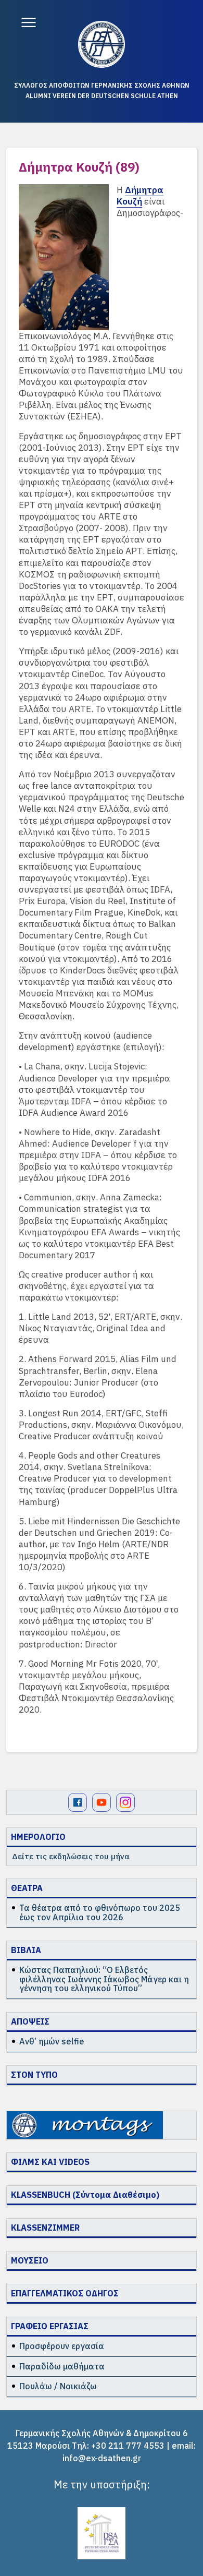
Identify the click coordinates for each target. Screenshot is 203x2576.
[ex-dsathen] (102, 44)
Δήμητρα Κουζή (140, 196)
